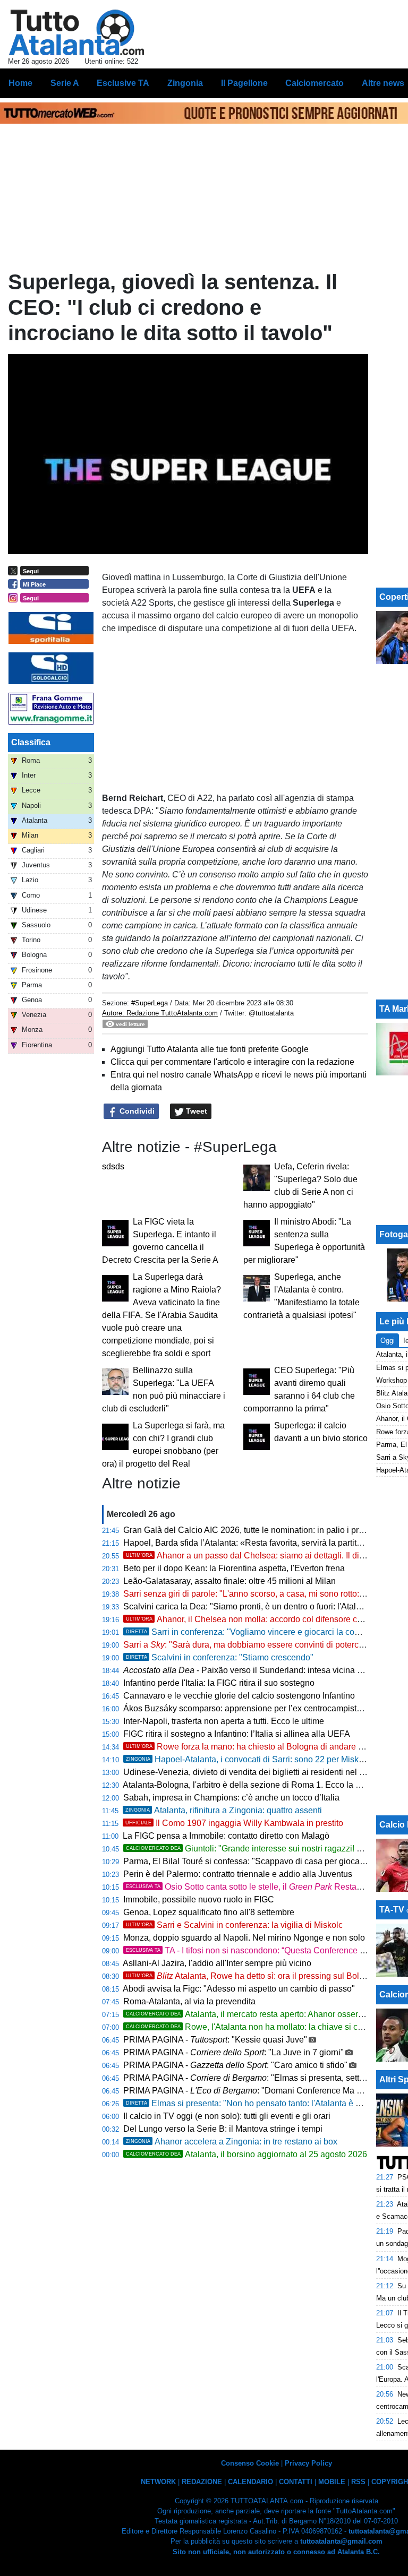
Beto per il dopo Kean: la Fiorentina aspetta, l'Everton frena (234, 1568)
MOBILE (332, 2482)
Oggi (388, 1341)
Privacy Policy (308, 2463)
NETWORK (158, 2482)
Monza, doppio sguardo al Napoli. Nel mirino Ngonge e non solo (244, 1938)
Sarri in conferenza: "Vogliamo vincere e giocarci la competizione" (262, 1632)
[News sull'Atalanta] (76, 32)
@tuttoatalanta (271, 1013)
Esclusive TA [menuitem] (123, 83)
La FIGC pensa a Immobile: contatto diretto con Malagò (226, 1836)
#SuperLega (150, 1003)
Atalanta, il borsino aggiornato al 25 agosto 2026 (246, 2154)
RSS (358, 2482)
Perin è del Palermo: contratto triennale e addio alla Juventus (238, 1874)
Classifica (31, 742)
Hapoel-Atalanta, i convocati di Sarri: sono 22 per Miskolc (248, 1759)
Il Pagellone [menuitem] (244, 83)
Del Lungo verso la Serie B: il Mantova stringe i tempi (223, 2129)
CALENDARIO (250, 2482)
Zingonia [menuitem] (185, 83)
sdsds (113, 1166)
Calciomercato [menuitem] (314, 83)
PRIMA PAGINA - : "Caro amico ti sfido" (235, 2065)
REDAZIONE (202, 2482)
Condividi (136, 1111)
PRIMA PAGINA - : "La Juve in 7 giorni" (233, 2052)
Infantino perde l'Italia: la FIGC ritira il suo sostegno (219, 1683)
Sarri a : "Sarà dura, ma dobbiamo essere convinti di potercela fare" (257, 1645)
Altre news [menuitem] (383, 83)
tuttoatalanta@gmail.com (341, 2541)
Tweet (195, 1111)
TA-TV (393, 1910)
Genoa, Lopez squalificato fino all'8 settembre (209, 1912)
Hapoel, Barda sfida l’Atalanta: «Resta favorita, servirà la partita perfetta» (260, 1543)
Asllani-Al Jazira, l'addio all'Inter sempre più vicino (217, 1963)
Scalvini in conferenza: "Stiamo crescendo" (220, 1657)
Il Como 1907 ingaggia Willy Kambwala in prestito (234, 1823)
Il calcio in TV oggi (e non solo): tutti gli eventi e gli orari (227, 2116)
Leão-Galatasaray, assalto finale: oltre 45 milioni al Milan (229, 1581)
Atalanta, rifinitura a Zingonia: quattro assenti (224, 1810)
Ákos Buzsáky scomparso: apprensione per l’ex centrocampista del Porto (260, 1708)
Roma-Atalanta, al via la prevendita (189, 2001)
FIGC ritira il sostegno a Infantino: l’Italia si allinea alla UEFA (237, 1734)
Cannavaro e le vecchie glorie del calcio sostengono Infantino (239, 1696)
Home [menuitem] (20, 83)
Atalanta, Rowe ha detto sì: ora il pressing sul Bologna (252, 1976)
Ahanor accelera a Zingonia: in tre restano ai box (232, 2142)
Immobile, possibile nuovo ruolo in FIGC (199, 1899)
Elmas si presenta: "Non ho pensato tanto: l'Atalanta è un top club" (263, 2103)
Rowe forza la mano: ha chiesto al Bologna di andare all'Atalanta (263, 1747)
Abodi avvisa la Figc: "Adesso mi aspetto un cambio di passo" (239, 1989)
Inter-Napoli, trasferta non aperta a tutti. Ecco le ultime (224, 1721)
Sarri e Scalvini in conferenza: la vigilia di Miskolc (234, 1925)
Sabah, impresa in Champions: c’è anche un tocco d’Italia (231, 1798)
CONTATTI (296, 2482)
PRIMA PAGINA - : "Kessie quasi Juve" (215, 2040)
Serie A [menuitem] (65, 83)
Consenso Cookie (250, 2463)
